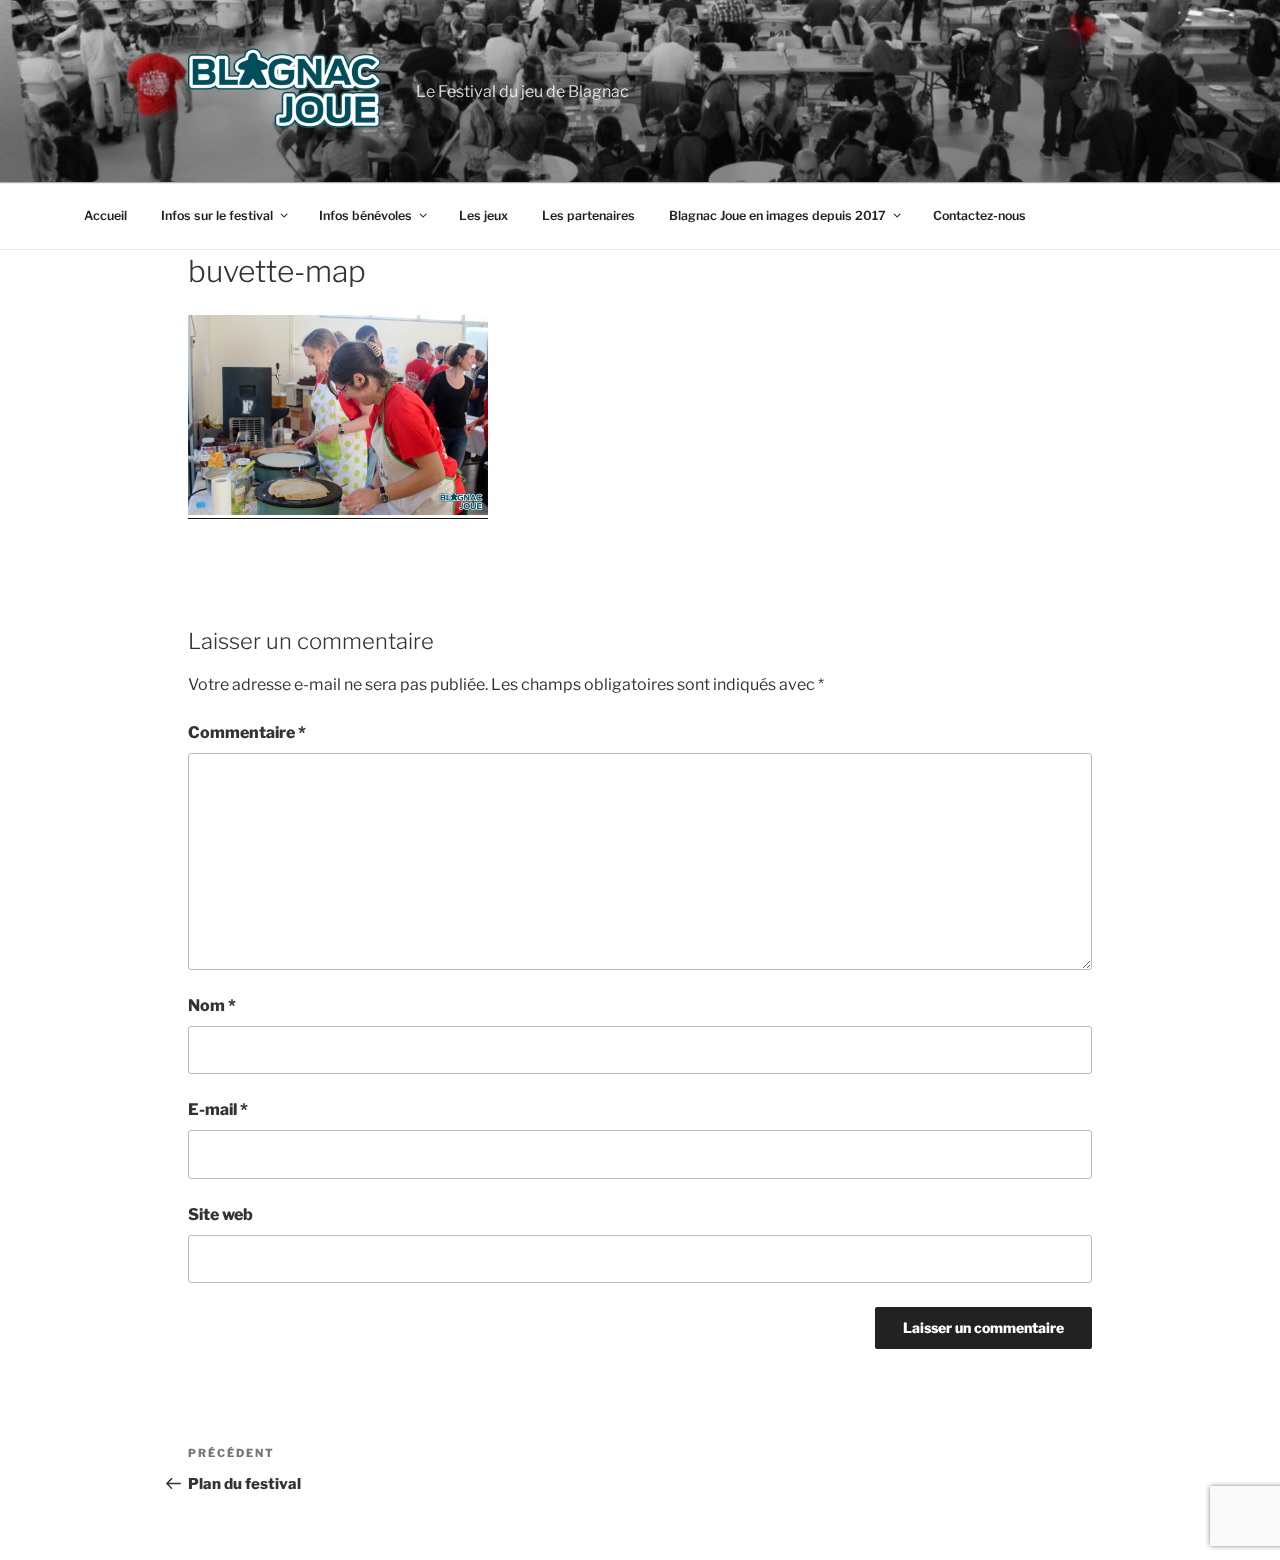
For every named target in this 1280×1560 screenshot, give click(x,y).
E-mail (218, 1109)
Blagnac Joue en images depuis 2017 (777, 215)
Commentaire (247, 732)
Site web (220, 1214)
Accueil (105, 215)
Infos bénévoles (365, 215)
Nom (212, 1005)
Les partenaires (588, 215)
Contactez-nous (979, 215)
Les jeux (483, 215)
